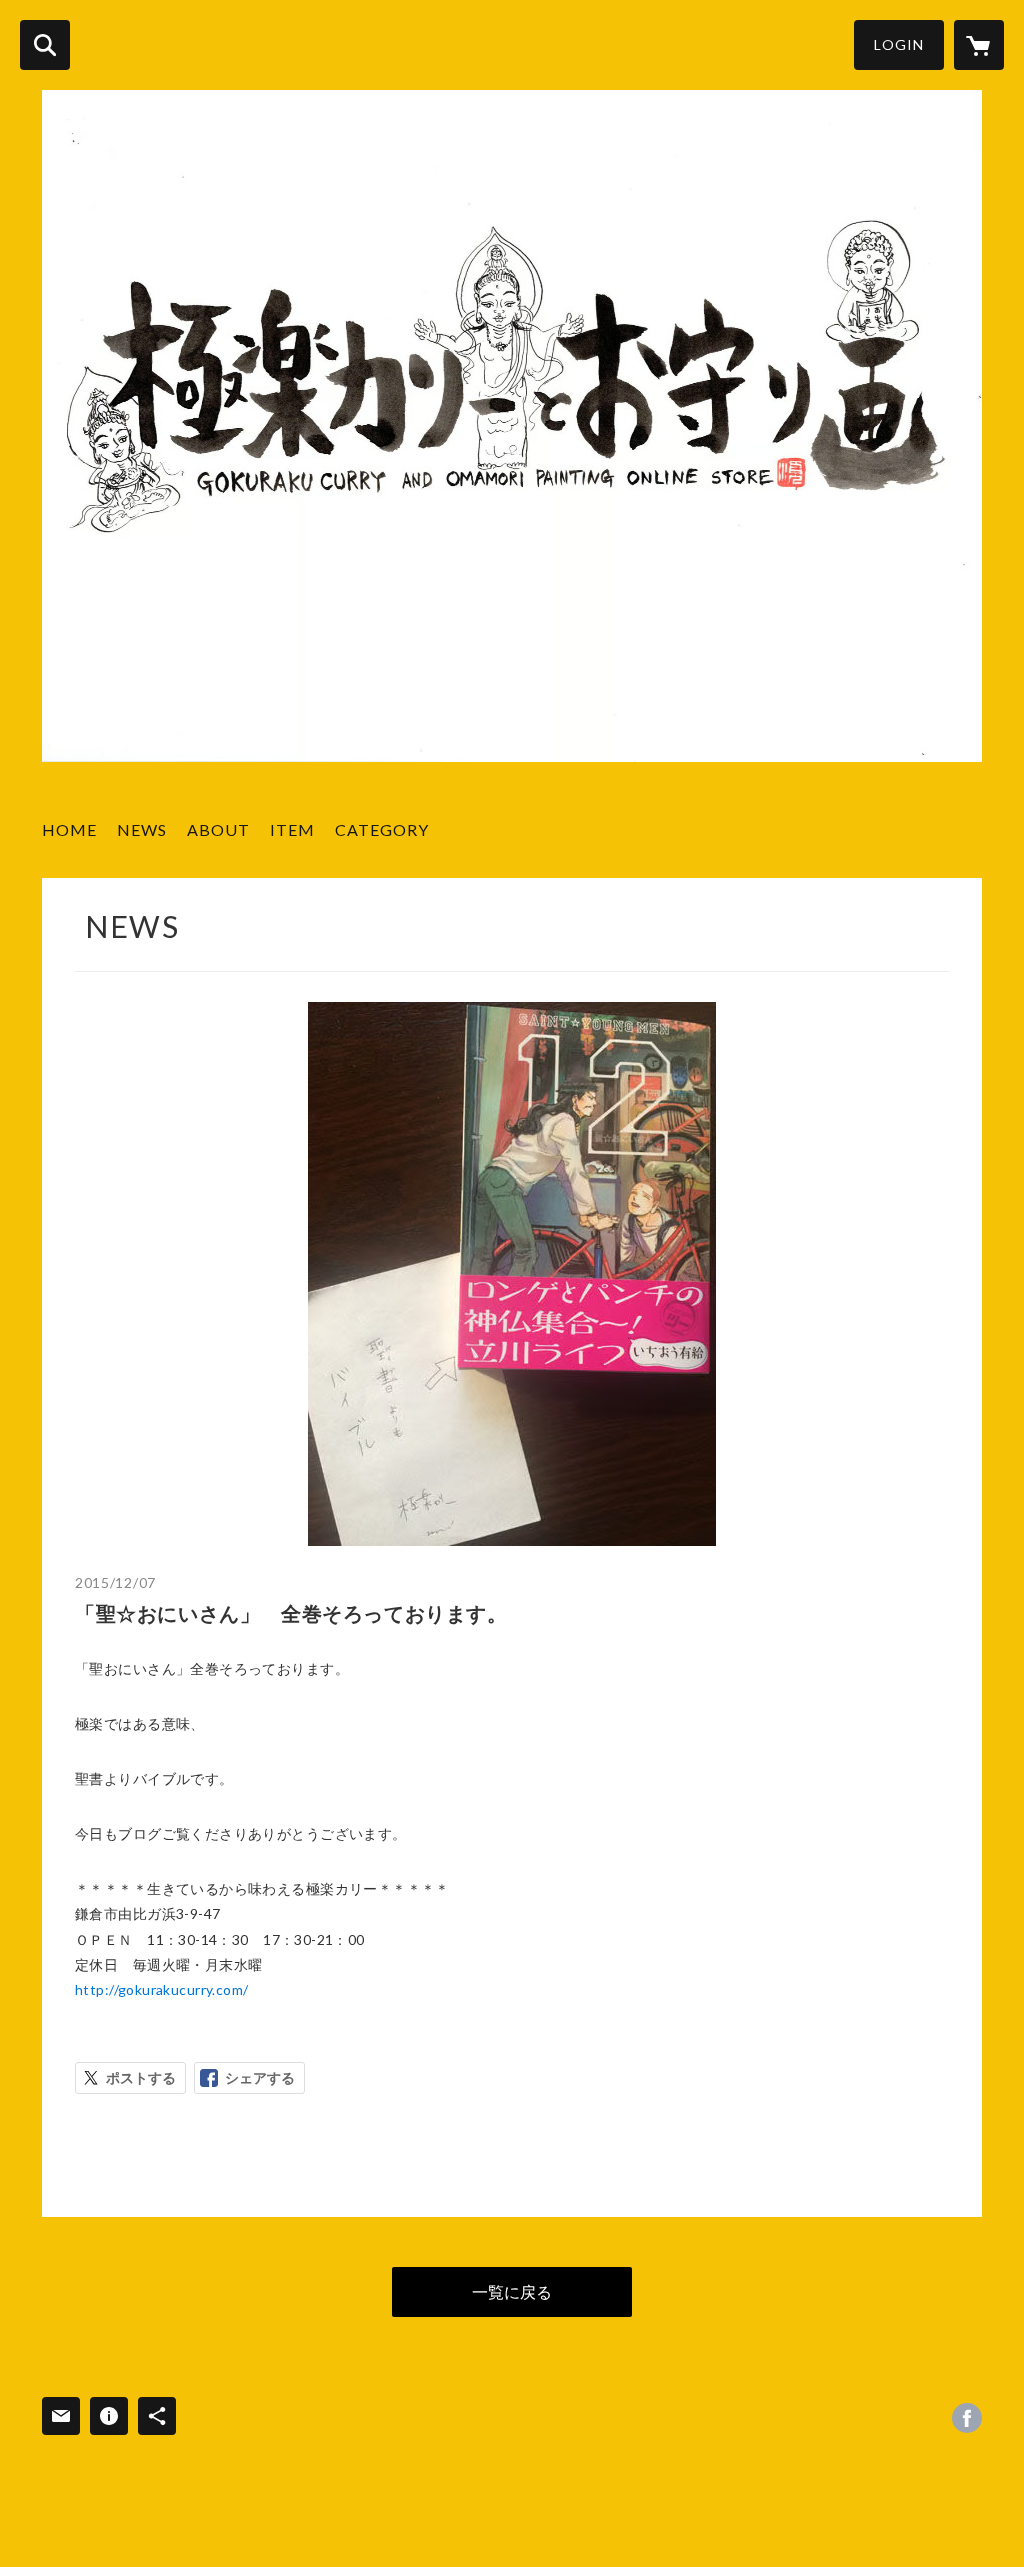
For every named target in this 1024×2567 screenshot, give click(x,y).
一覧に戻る (512, 2291)
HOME (69, 829)
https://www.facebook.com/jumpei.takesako (967, 2418)
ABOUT (218, 829)
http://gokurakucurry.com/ (162, 1989)
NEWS (142, 829)
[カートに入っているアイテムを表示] (979, 45)
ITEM (292, 829)
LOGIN (899, 44)
